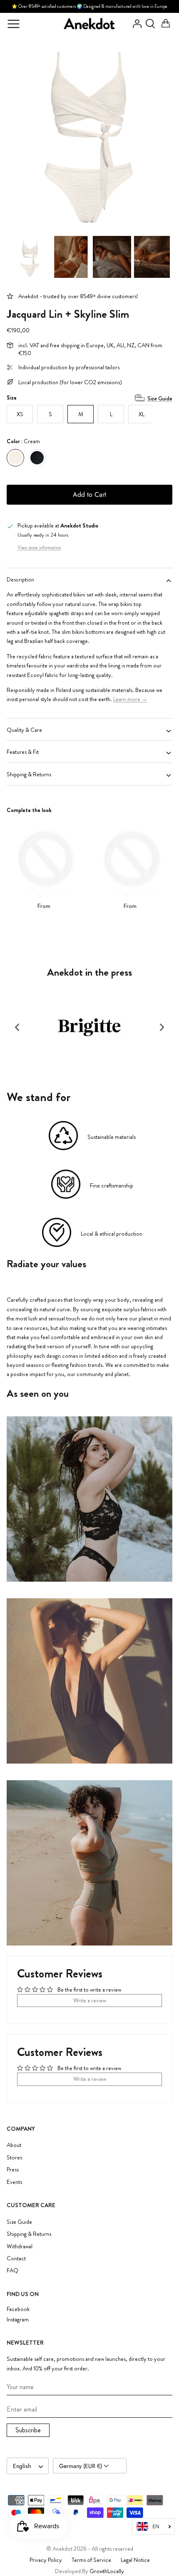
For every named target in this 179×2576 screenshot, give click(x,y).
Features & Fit (23, 752)
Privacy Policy (46, 2560)
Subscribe (28, 2430)
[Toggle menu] (13, 24)
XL (142, 414)
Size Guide (160, 398)
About (14, 2145)
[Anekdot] (89, 24)
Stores (14, 2157)
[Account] (135, 24)
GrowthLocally (107, 2571)
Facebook (18, 2309)
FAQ (12, 2270)
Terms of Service (91, 2560)
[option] (89, 133)
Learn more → (130, 699)
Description (20, 579)
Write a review (90, 2000)
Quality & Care (24, 730)
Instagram (18, 2320)
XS (20, 414)
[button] (17, 1027)
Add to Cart (89, 494)
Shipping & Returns (29, 774)
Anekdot (62, 2549)
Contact (16, 2258)
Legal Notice (135, 2560)
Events (14, 2182)
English (22, 2466)
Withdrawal (20, 2246)
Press (13, 2169)
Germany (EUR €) (81, 2466)
